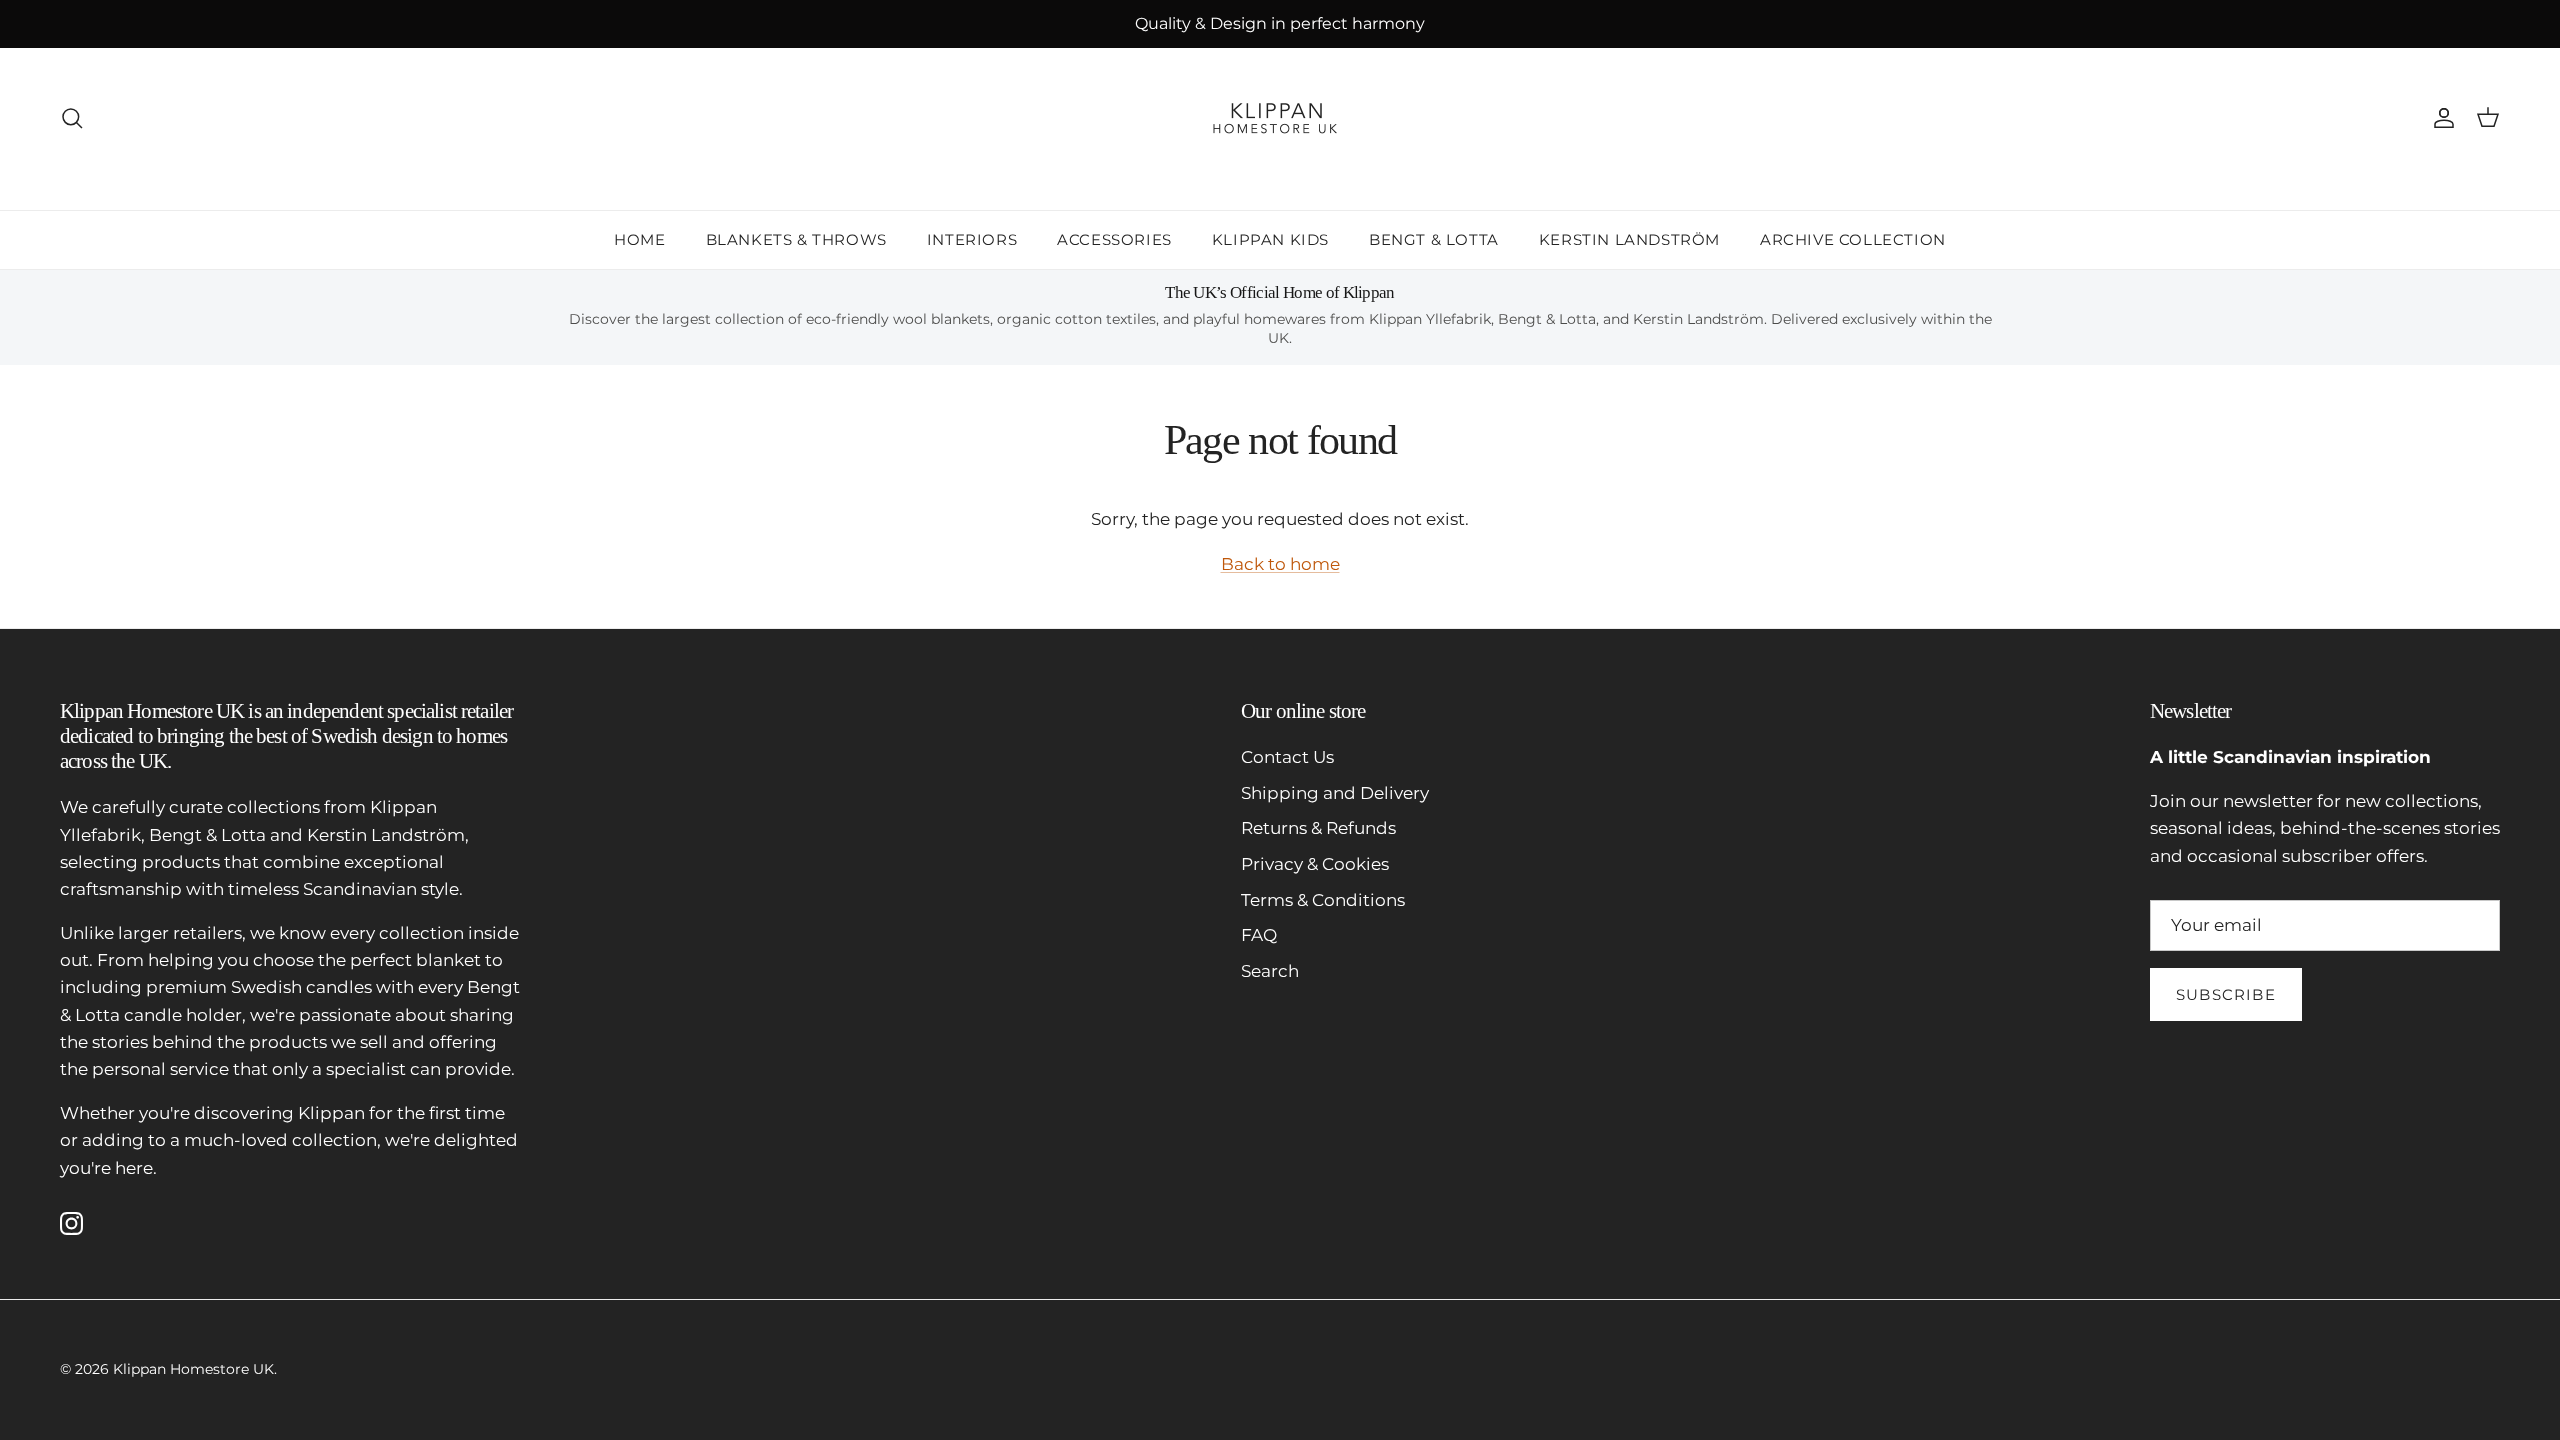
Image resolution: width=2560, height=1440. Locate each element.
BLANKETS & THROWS (796, 239)
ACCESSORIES (1114, 239)
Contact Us (1287, 757)
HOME (639, 239)
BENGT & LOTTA (1434, 239)
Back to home (1280, 564)
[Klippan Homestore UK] (1280, 118)
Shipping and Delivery (1335, 793)
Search (1270, 971)
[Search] (72, 118)
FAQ (1259, 935)
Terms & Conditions (1323, 900)
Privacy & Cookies (1315, 864)
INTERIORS (972, 239)
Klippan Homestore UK (193, 1369)
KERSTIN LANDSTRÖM (1629, 239)
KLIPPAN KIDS (1270, 239)
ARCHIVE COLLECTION (1853, 239)
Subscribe (2226, 994)
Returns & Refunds (1318, 828)
